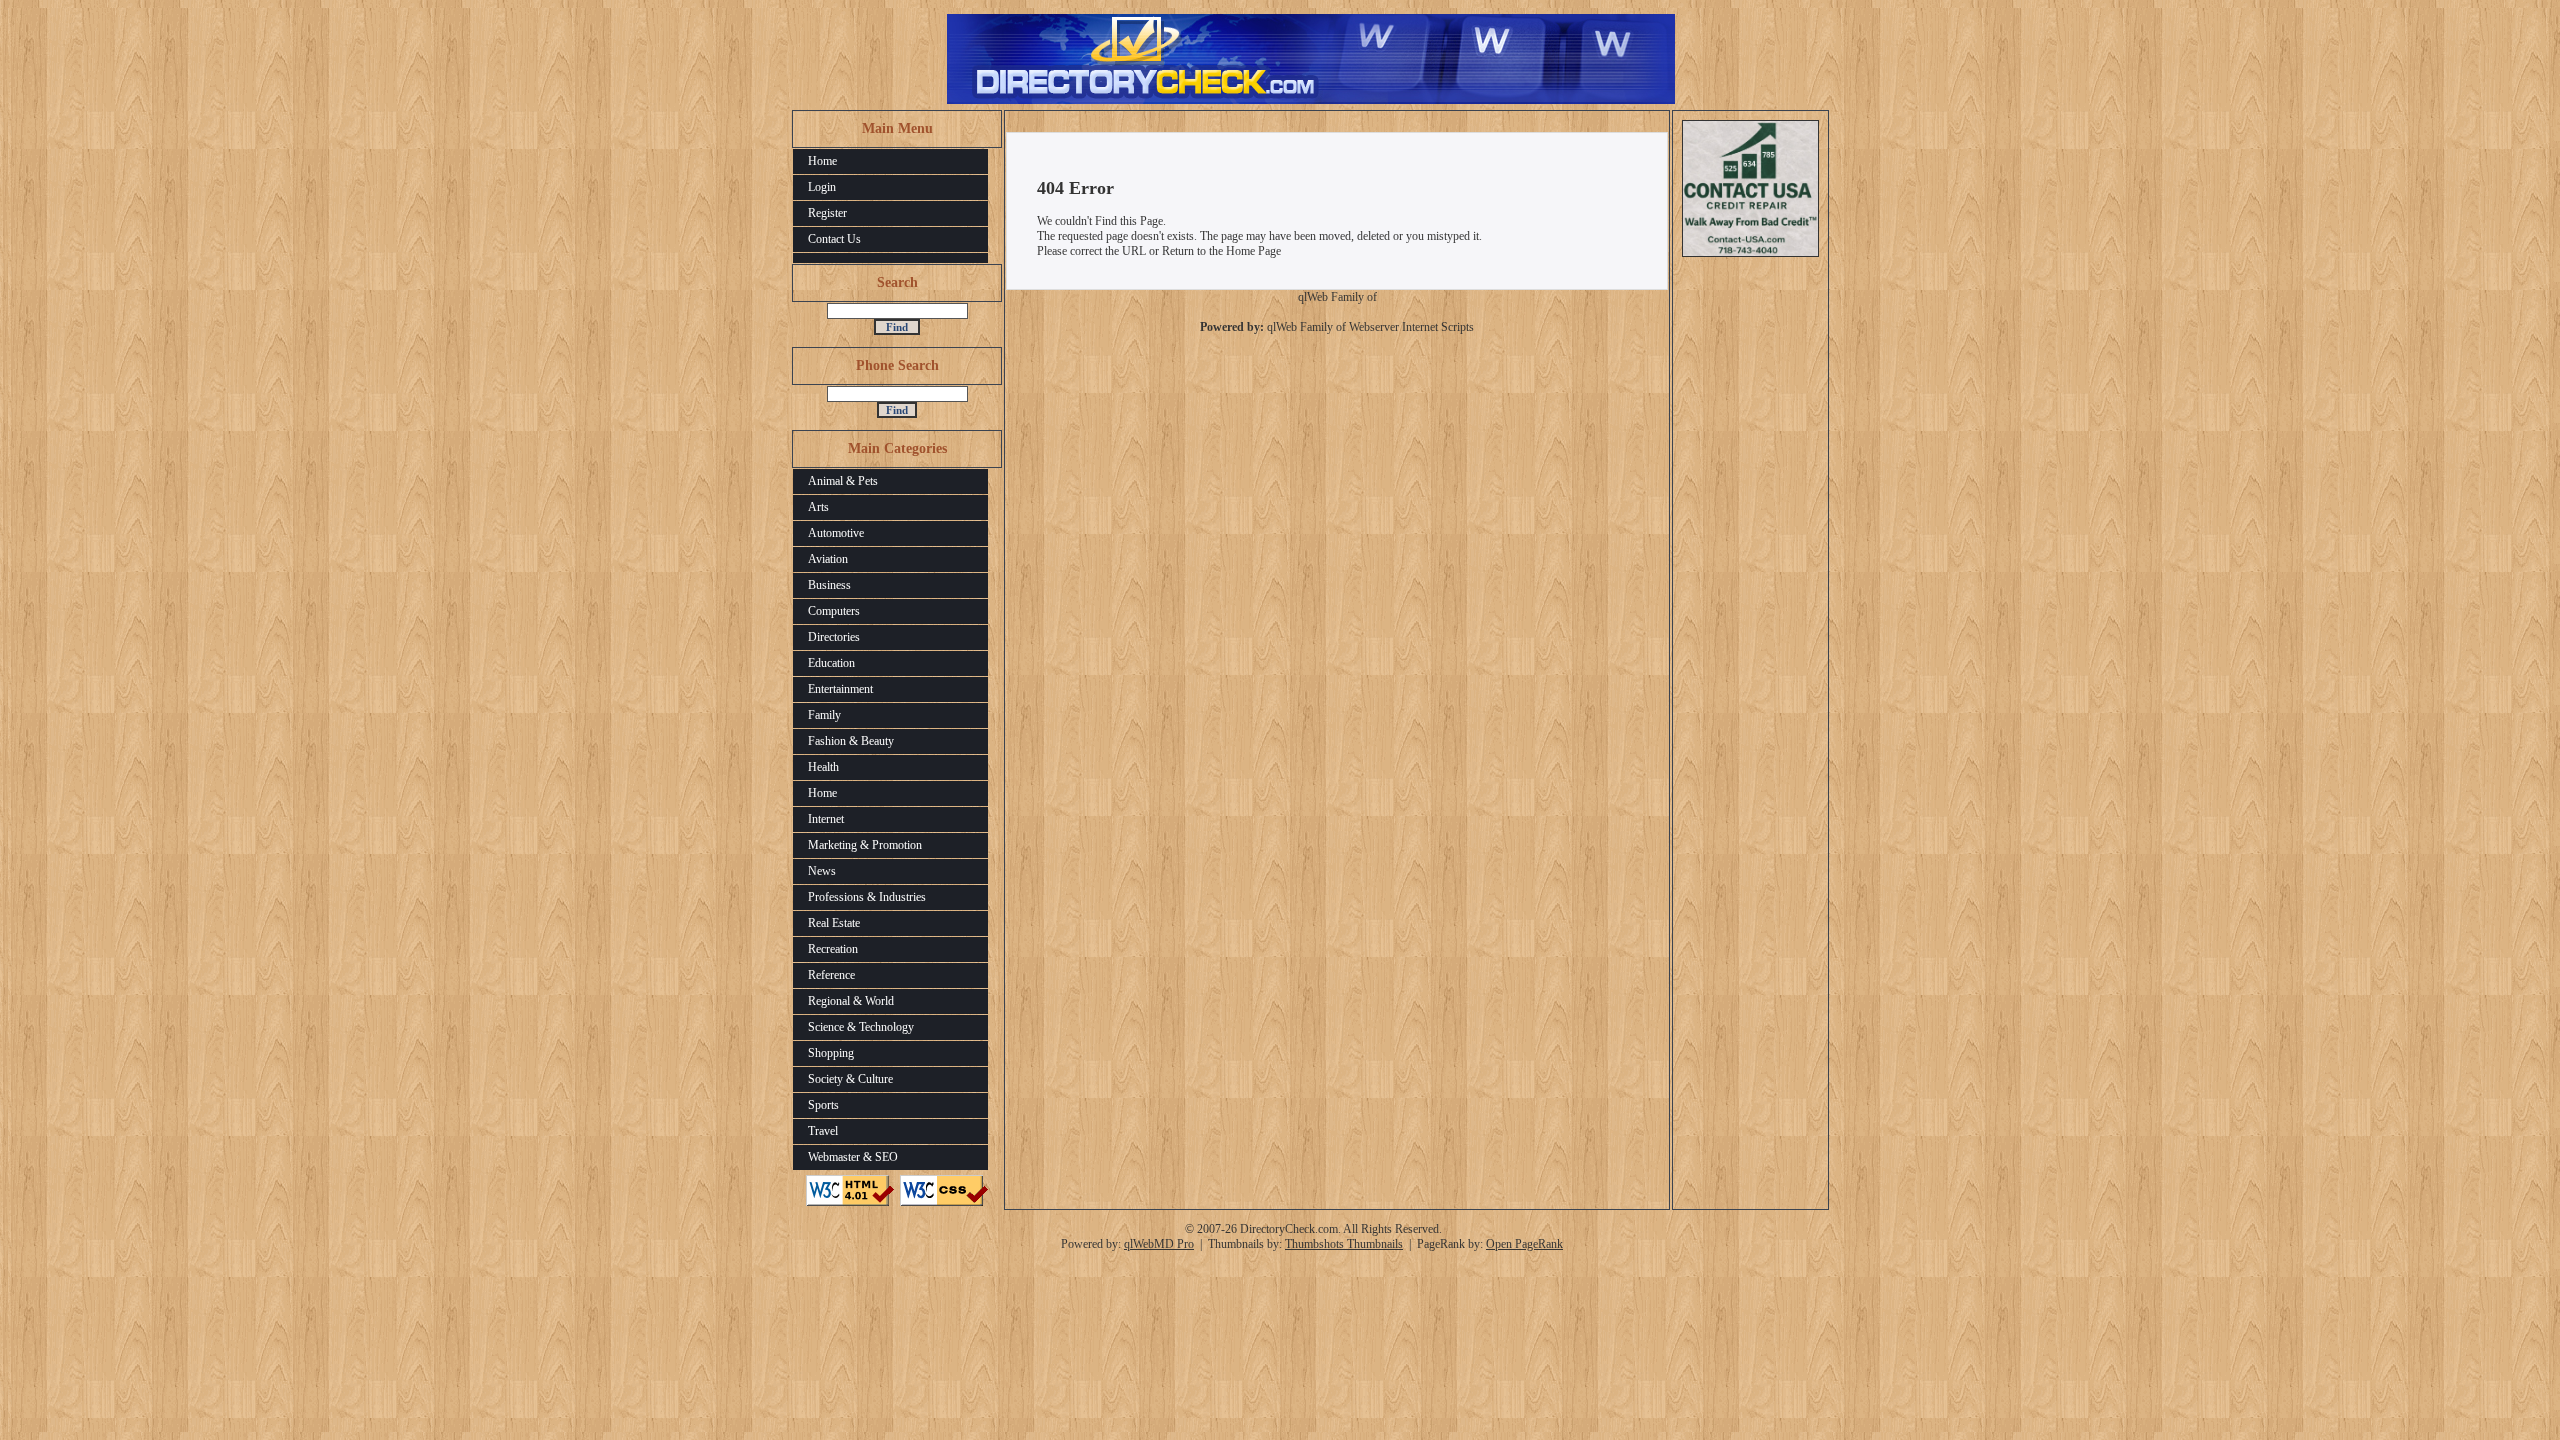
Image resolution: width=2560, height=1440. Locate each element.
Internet (826, 819)
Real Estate (834, 923)
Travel (823, 1131)
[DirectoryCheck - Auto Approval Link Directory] (1311, 100)
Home (822, 161)
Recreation (833, 949)
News (822, 871)
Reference (831, 975)
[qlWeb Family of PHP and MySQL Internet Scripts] (1337, 301)
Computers (834, 611)
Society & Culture (850, 1079)
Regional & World (851, 1001)
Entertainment (840, 689)
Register (827, 213)
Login (822, 187)
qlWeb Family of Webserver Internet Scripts (1370, 327)
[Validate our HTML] (850, 1202)
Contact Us (834, 239)
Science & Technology (861, 1027)
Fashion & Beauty (851, 741)
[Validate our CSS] (944, 1202)
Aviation (828, 559)
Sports (823, 1105)
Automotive (836, 533)
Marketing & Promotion (865, 845)
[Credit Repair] (1750, 253)
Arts (818, 507)
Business (829, 585)
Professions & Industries (867, 897)
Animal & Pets (843, 481)
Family (824, 715)
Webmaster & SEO (853, 1157)
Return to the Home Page (1221, 251)
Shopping (831, 1053)
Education (831, 663)
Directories (834, 637)
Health (823, 767)
